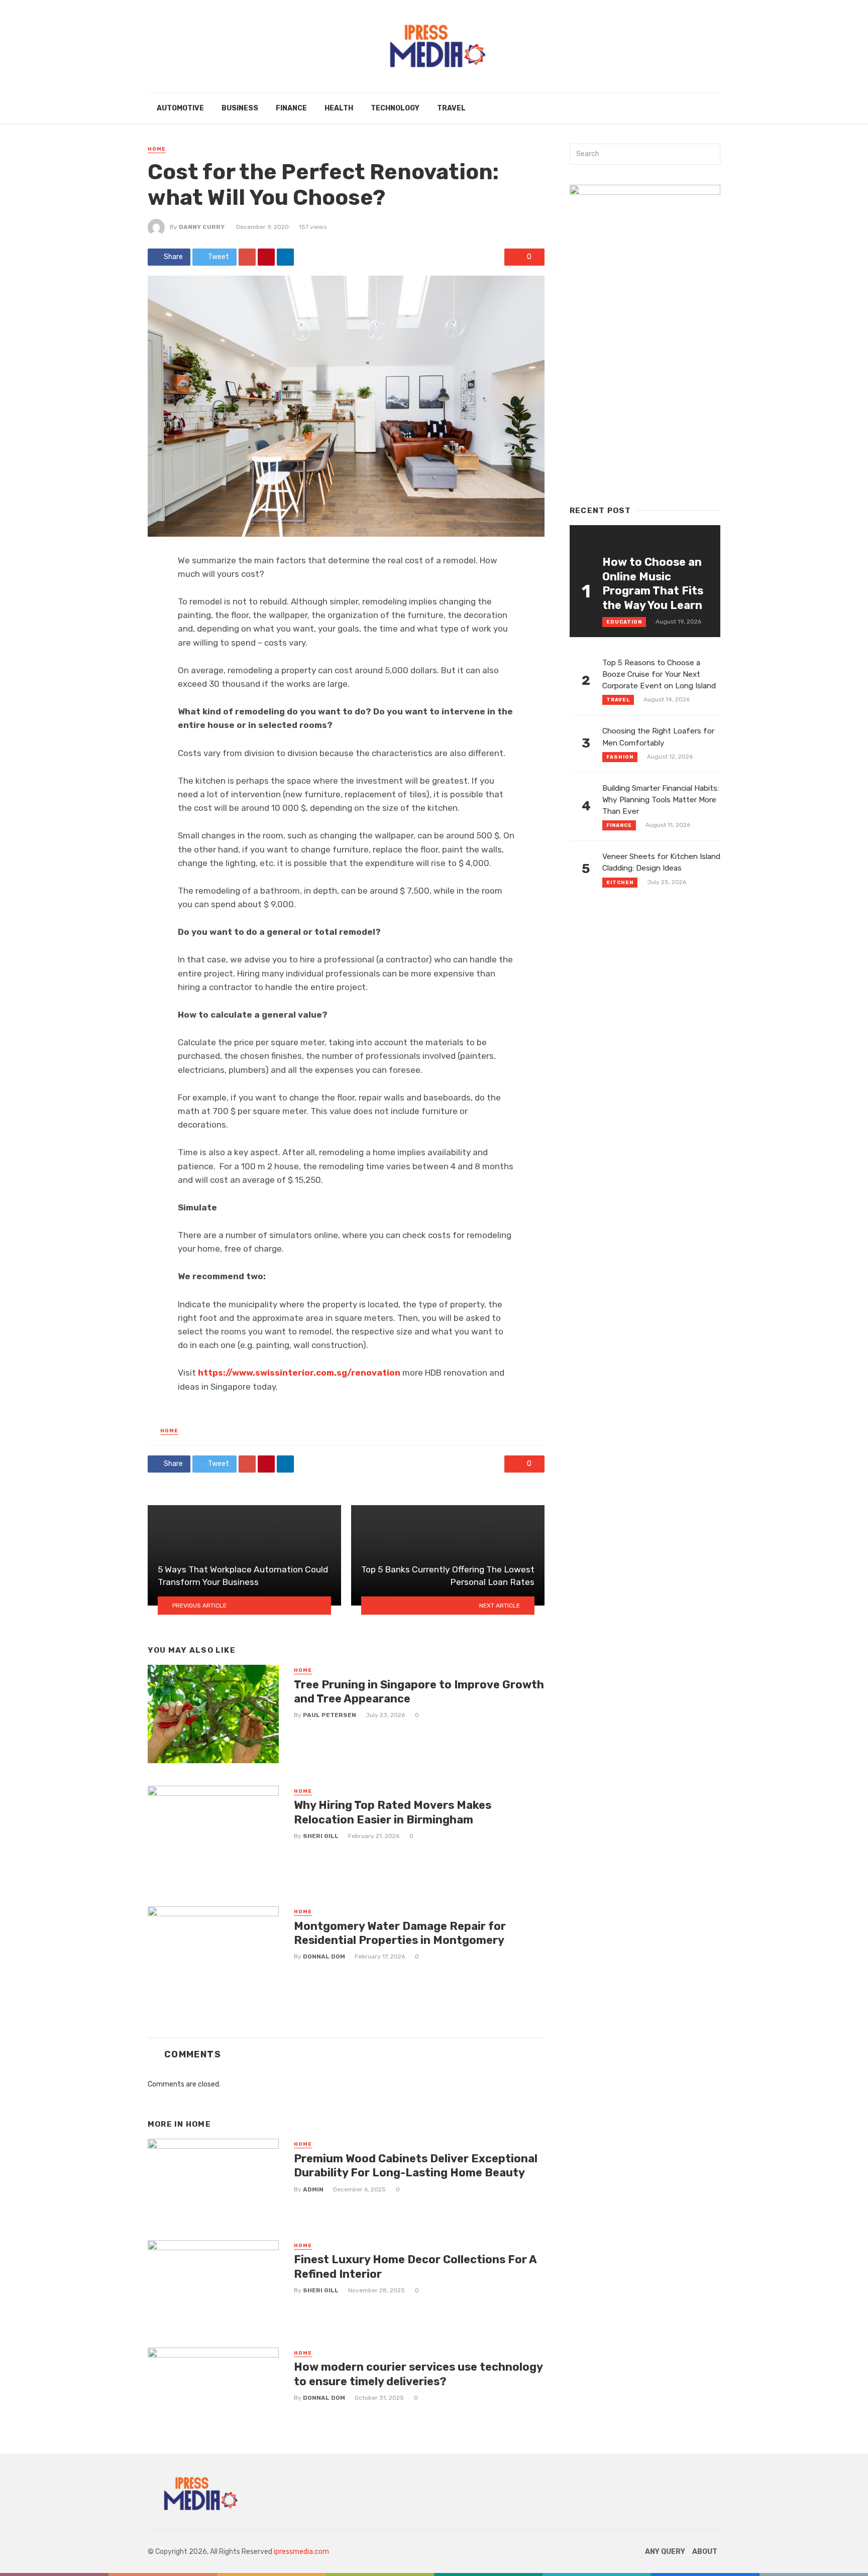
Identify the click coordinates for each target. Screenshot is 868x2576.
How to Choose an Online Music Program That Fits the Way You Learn (653, 583)
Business (240, 108)
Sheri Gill (321, 1836)
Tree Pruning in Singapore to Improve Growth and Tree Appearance (419, 1692)
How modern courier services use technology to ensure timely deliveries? (418, 2374)
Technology (395, 108)
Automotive (180, 108)
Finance (291, 108)
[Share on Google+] (247, 257)
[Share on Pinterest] (266, 257)
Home (157, 149)
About (705, 2552)
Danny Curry (202, 227)
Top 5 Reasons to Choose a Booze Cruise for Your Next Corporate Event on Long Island (659, 674)
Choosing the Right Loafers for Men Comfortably (658, 737)
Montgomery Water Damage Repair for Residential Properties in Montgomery (400, 1933)
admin (313, 2189)
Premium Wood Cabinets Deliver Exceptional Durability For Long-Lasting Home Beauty (416, 2166)
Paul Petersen (330, 1715)
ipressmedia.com (301, 2552)
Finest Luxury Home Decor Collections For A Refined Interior (415, 2266)
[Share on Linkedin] (285, 257)
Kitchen (620, 883)
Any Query (665, 2552)
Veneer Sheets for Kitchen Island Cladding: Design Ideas (661, 862)
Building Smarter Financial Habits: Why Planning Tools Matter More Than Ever (661, 800)
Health (339, 108)
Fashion (620, 757)
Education (624, 622)
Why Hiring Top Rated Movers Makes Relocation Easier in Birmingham (393, 1812)
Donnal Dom (324, 1956)
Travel (451, 108)
